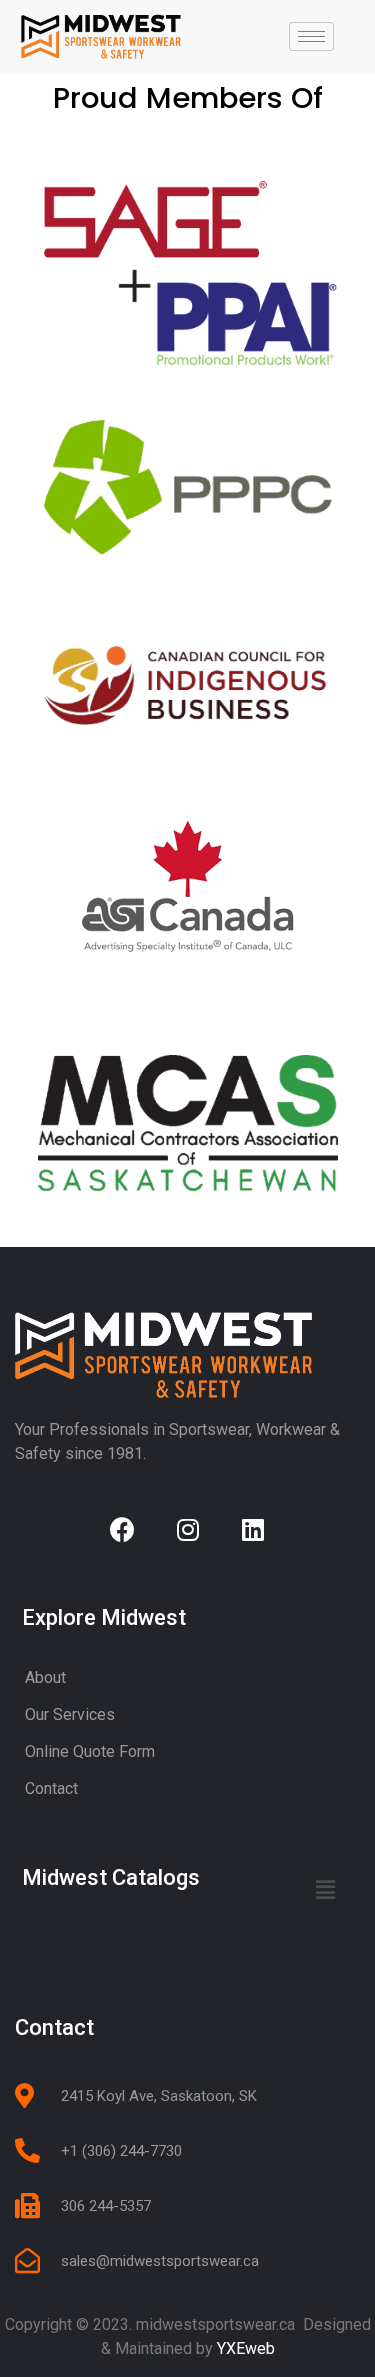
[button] (326, 1891)
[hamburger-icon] (311, 36)
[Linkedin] (252, 1529)
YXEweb (246, 2348)
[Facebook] (122, 1529)
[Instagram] (187, 1529)
